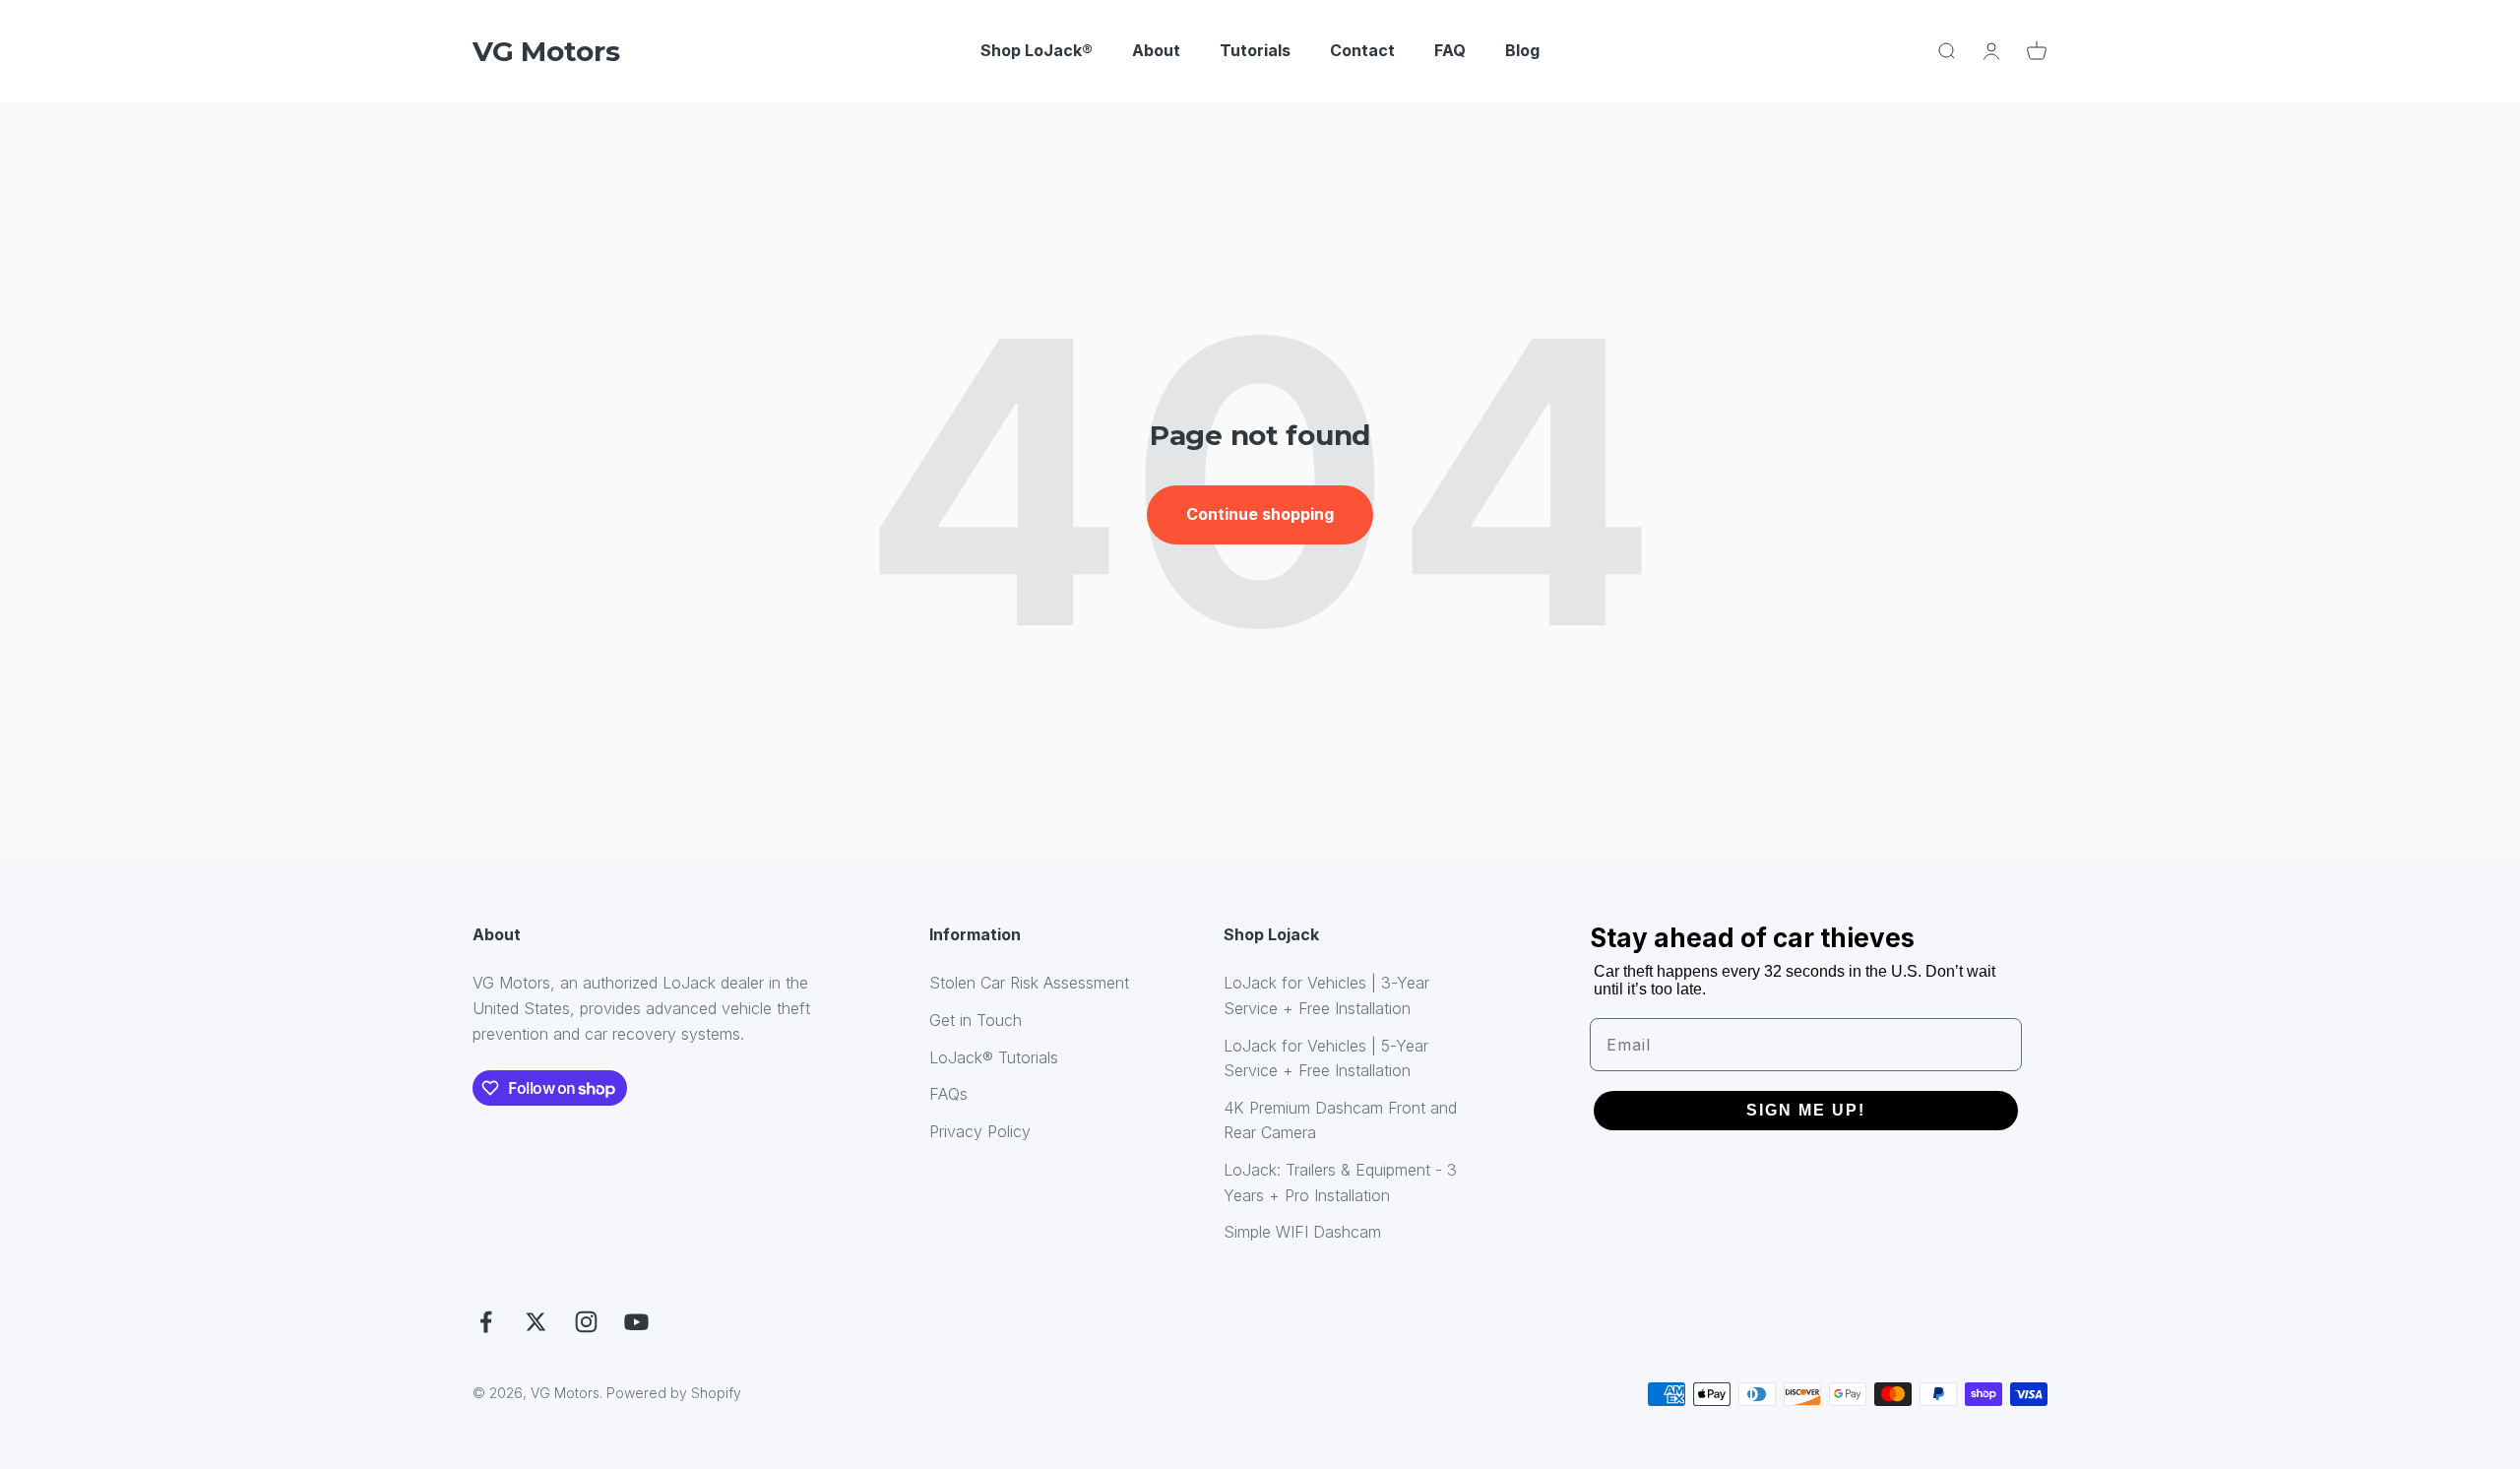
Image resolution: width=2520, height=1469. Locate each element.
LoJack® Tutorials (994, 1057)
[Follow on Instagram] (586, 1322)
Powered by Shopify (674, 1393)
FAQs (948, 1094)
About (1156, 50)
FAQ (1450, 50)
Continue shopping (1260, 514)
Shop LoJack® (1037, 50)
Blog (1522, 50)
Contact (1362, 50)
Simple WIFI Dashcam (1302, 1232)
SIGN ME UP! (1806, 1110)
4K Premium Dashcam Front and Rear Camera (1340, 1120)
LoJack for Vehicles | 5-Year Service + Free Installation (1326, 1058)
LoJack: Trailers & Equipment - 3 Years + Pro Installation (1340, 1182)
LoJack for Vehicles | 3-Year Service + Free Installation (1326, 995)
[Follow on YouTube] (636, 1322)
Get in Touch (976, 1020)
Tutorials (1255, 50)
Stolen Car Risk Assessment (1029, 983)
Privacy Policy (980, 1131)
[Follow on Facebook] (486, 1322)
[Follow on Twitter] (536, 1322)
